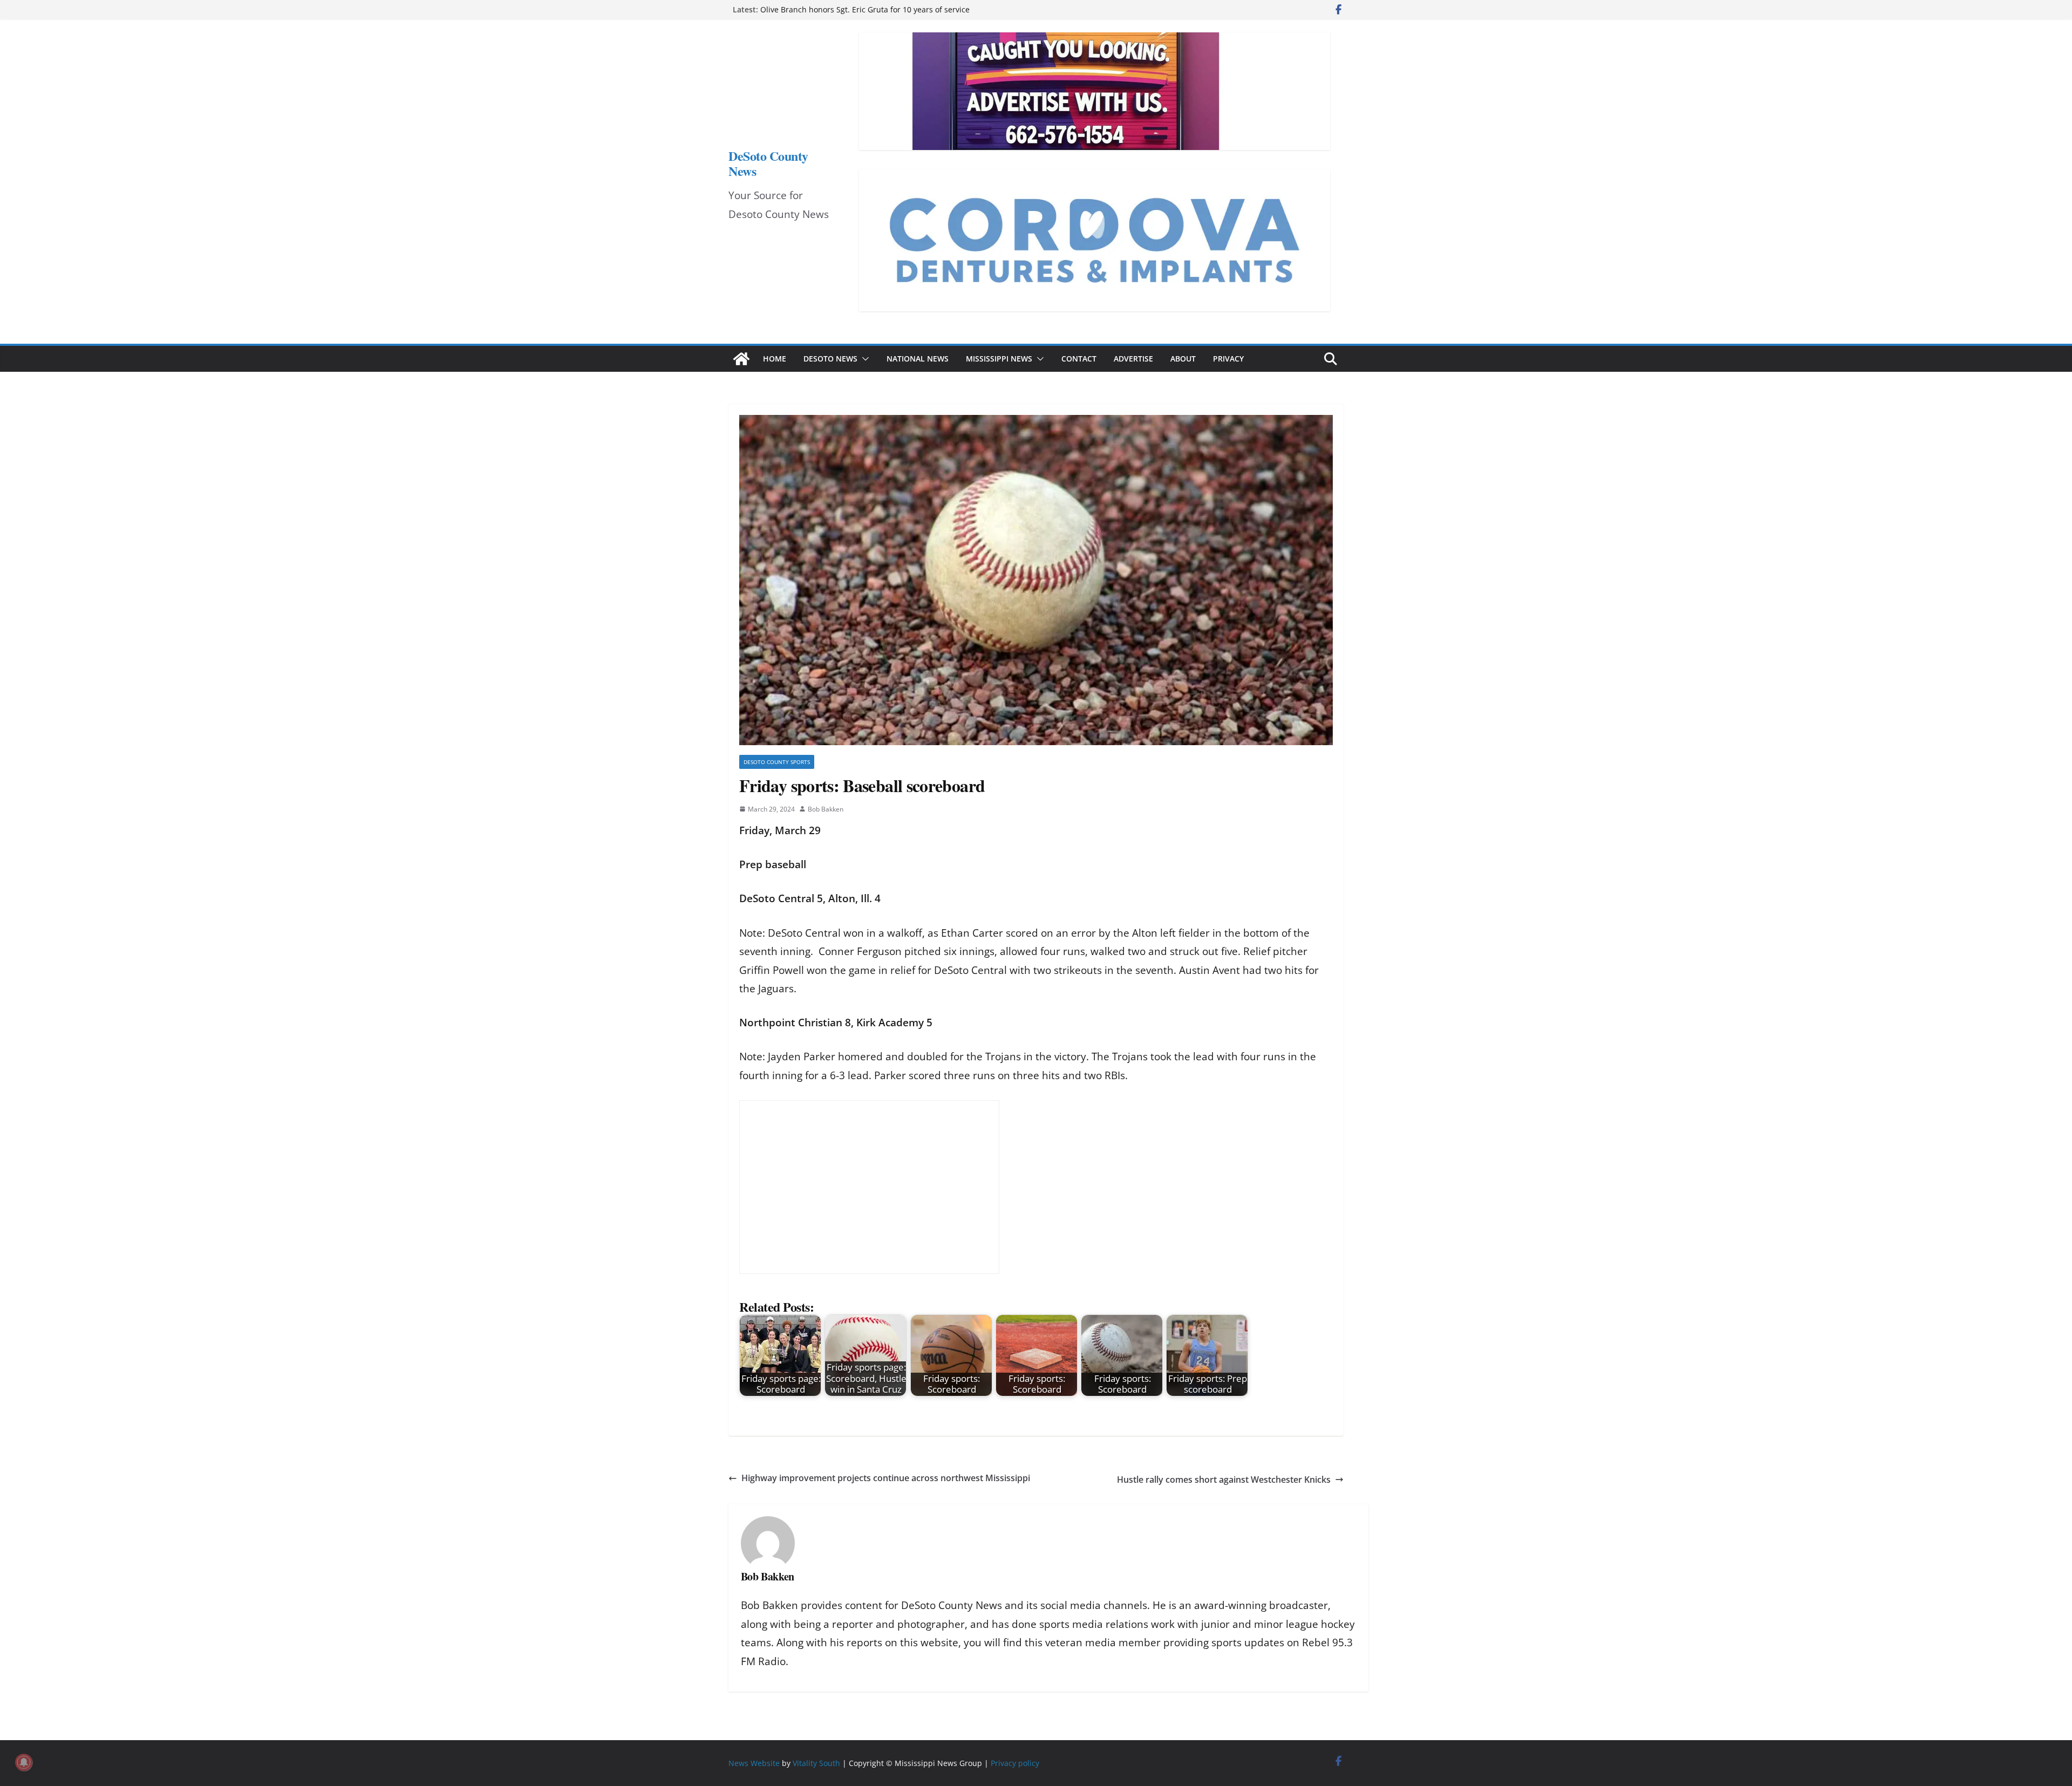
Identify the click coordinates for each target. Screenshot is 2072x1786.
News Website (754, 1763)
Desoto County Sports (777, 762)
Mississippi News (999, 359)
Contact (1079, 359)
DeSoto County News (768, 163)
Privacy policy (1015, 1763)
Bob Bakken (826, 809)
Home (775, 359)
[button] (863, 359)
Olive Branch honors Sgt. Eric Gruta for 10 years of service (865, 9)
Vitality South (816, 1763)
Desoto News (830, 359)
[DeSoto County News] (741, 359)
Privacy (1228, 359)
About (1183, 359)
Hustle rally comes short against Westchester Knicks (1224, 1480)
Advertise (1133, 359)
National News (918, 359)
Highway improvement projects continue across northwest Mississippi (886, 1478)
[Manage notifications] (24, 1762)
